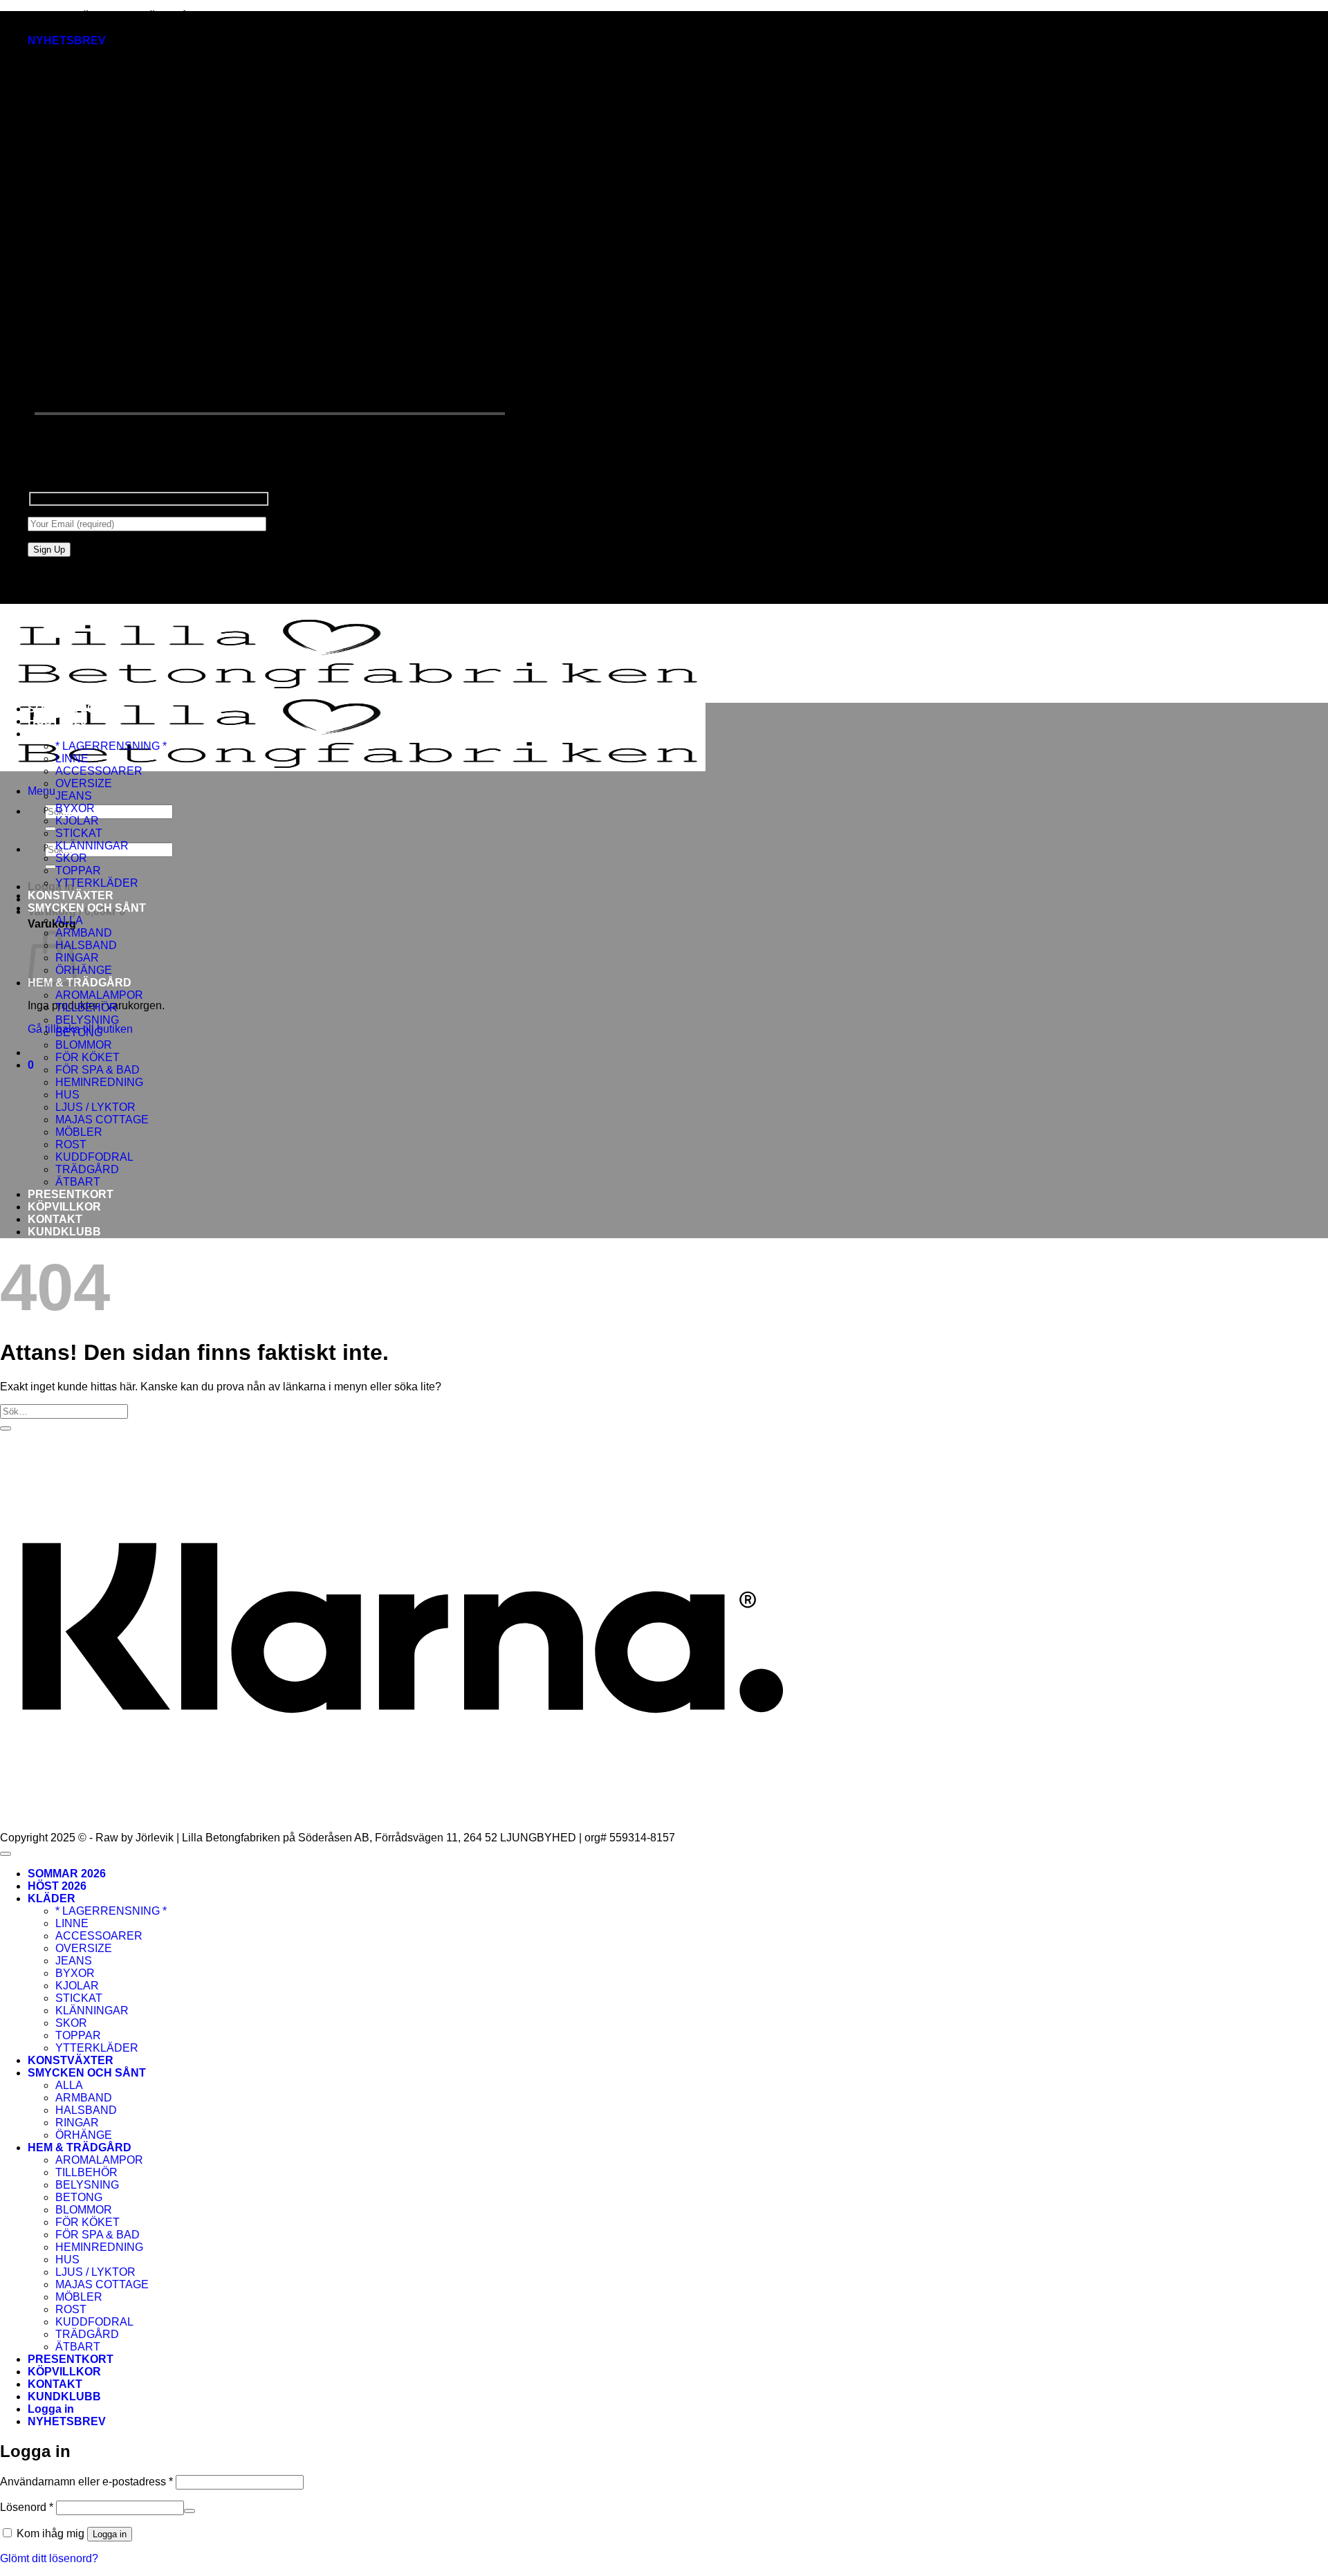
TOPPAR (78, 871)
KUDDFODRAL (94, 1157)
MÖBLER (79, 1132)
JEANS (74, 796)
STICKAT (79, 833)
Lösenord (27, 2507)
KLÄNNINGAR (92, 846)
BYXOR (75, 808)
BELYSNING (87, 1020)
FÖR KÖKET (87, 1057)
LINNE (72, 758)
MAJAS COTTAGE (102, 1120)
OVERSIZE (84, 783)
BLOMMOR (84, 1045)
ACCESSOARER (99, 771)
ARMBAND (84, 933)
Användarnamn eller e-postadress (86, 2482)
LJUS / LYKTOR (95, 1107)
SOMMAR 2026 (67, 709)
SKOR (71, 858)
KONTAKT (55, 1219)
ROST (71, 1144)
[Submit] (50, 829)
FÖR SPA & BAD (98, 1070)
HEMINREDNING (99, 1082)
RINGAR (77, 2123)
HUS (67, 1095)
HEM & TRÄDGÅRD (80, 983)
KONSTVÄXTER (71, 895)
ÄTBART (78, 1182)
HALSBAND (86, 945)
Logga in (110, 2534)
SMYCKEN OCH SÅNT (87, 908)
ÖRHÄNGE (84, 970)
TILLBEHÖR (86, 1008)
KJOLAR (77, 821)
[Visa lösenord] (190, 2511)
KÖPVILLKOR (64, 1207)
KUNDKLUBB (64, 1232)
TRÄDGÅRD (87, 1169)
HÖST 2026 (57, 721)
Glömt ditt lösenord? (49, 2558)
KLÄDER (52, 734)
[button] (67, 40)
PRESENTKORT (71, 1194)
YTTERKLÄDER (97, 883)
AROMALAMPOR (99, 995)
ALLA (69, 920)
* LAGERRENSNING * (111, 746)
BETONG (79, 1032)
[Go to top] (6, 1854)
